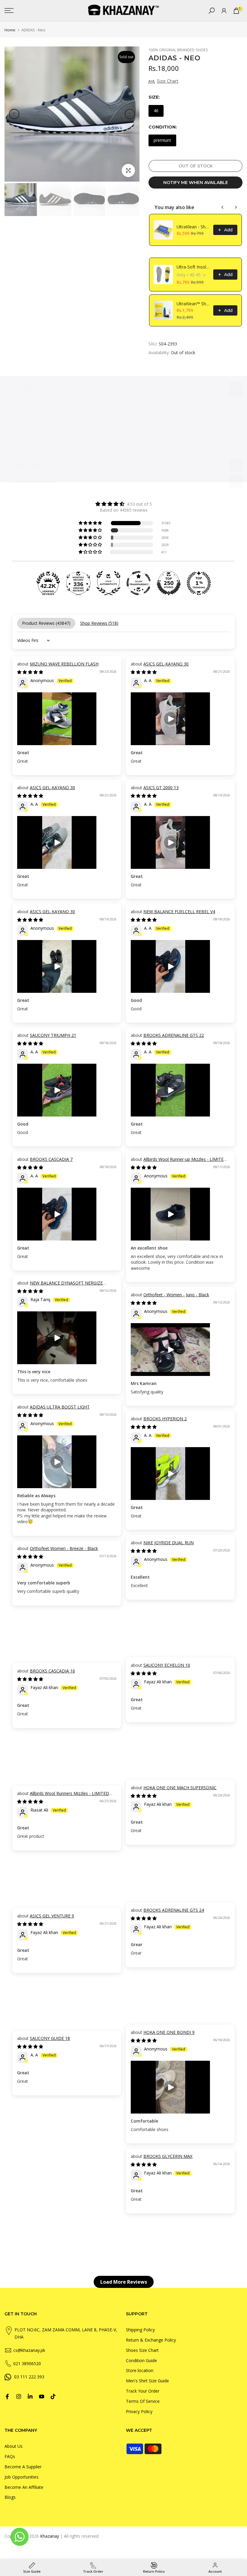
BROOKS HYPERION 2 (165, 1419)
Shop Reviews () (99, 623)
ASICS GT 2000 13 (161, 788)
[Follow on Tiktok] (53, 2397)
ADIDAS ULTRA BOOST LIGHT (60, 1407)
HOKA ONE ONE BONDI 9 (169, 2032)
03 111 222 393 (29, 2377)
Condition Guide (141, 2360)
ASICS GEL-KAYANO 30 (166, 664)
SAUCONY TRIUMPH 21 (53, 1035)
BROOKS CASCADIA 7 (51, 1159)
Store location (140, 2370)
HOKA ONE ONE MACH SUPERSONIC (180, 1788)
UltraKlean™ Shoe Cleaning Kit (193, 304)
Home (10, 30)
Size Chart (168, 81)
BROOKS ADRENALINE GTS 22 (174, 1035)
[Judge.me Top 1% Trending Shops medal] (199, 583)
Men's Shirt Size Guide (147, 2381)
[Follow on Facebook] (7, 2397)
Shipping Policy (140, 2330)
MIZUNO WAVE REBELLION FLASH (64, 664)
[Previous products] (223, 207)
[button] (91, 523)
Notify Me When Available (196, 183)
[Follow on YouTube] (42, 2397)
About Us (14, 2446)
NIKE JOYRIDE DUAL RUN (169, 1543)
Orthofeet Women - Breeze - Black (64, 1548)
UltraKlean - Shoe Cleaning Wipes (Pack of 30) (193, 227)
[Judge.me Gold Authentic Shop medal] (108, 583)
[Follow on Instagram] (19, 2397)
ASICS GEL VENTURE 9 (52, 1916)
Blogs (10, 2497)
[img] (123, 504)
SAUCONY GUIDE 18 (50, 2038)
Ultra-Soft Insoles (193, 267)
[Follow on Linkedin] (30, 2397)
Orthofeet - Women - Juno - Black (176, 1295)
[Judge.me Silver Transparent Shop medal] (139, 583)
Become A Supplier (23, 2467)
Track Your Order (143, 2391)
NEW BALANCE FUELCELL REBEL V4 (179, 912)
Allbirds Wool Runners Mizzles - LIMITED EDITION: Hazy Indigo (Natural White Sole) (63, 1796)
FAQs (10, 2456)
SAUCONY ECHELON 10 (167, 1665)
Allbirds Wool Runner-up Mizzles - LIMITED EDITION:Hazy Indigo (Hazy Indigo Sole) (179, 1162)
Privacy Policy (139, 2411)
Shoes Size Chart (142, 2350)
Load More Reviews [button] (124, 2282)
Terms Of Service (143, 2401)
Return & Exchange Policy (151, 2340)
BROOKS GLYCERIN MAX (168, 2156)
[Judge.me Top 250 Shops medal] (169, 583)
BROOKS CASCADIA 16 (52, 1671)
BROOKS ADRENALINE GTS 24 (174, 1910)
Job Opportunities (22, 2477)
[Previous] (14, 114)
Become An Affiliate (24, 2487)
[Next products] (236, 207)
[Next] (130, 114)
